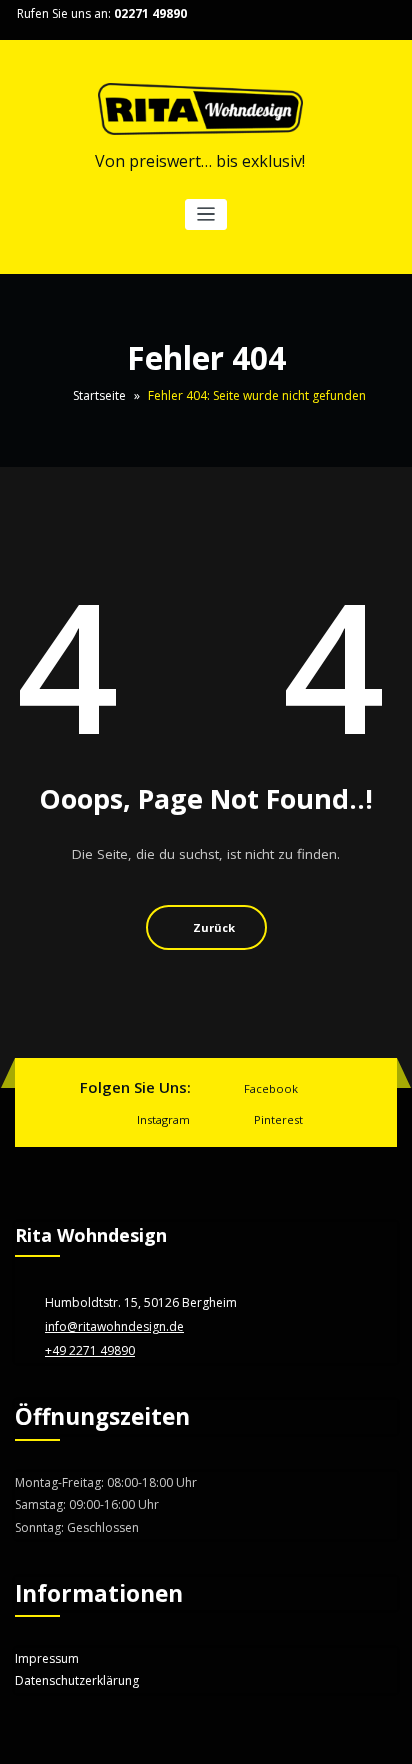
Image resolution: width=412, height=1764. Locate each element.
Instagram (163, 1119)
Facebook (271, 1088)
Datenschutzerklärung (77, 1680)
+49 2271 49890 (90, 1350)
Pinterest (278, 1119)
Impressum (47, 1658)
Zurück (214, 927)
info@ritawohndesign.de (114, 1326)
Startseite (99, 395)
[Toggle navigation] (206, 214)
